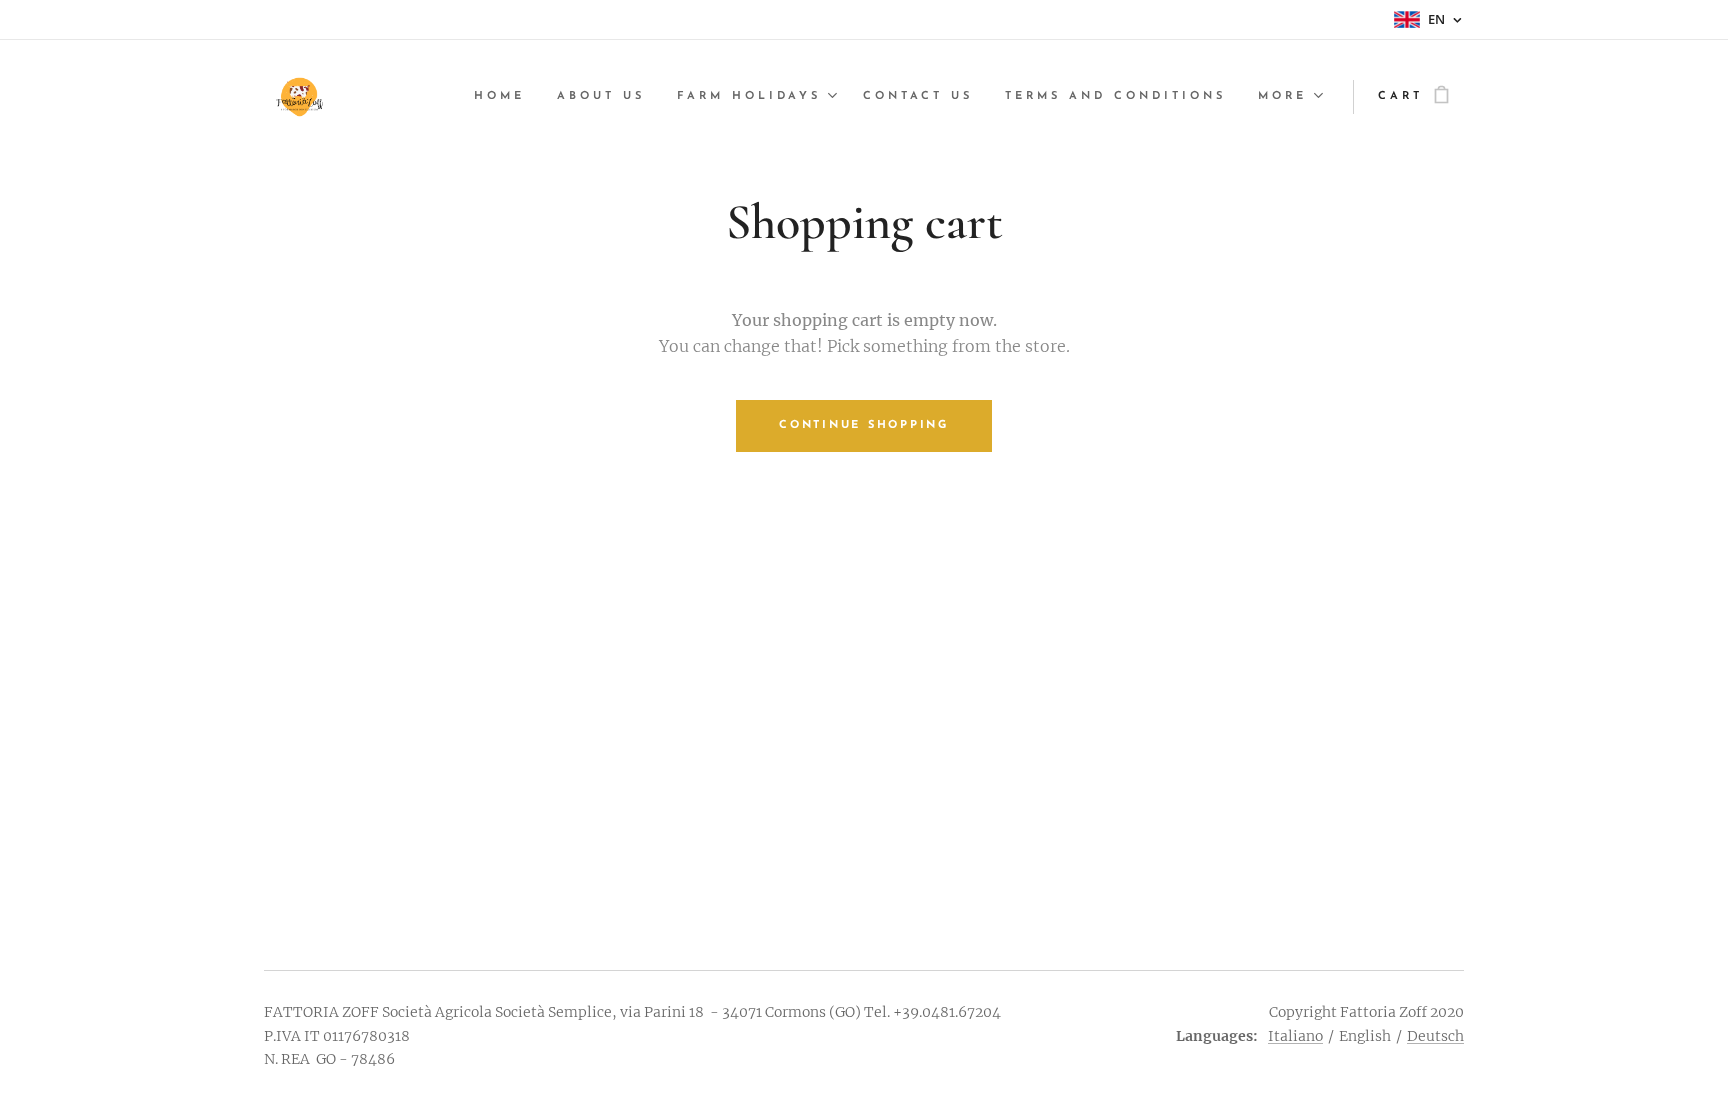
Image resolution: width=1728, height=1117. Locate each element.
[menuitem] (505, 97)
